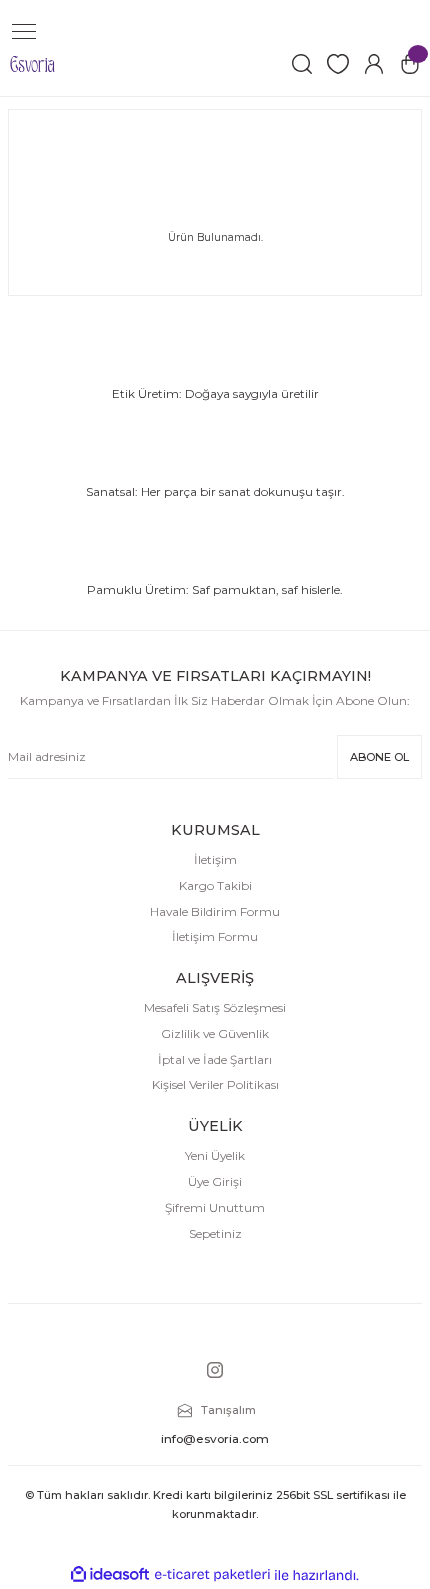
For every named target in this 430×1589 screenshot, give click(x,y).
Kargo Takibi (215, 885)
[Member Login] (374, 64)
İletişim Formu (215, 936)
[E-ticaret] (212, 1574)
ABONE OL (379, 757)
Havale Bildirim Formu (215, 911)
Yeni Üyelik (215, 1155)
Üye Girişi (215, 1181)
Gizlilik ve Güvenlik (215, 1033)
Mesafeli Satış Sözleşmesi (215, 1007)
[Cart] (410, 64)
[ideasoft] (110, 1575)
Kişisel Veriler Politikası (215, 1084)
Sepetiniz (215, 1233)
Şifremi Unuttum (215, 1207)
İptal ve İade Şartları (215, 1059)
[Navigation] (24, 32)
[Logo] (32, 63)
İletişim (215, 859)
